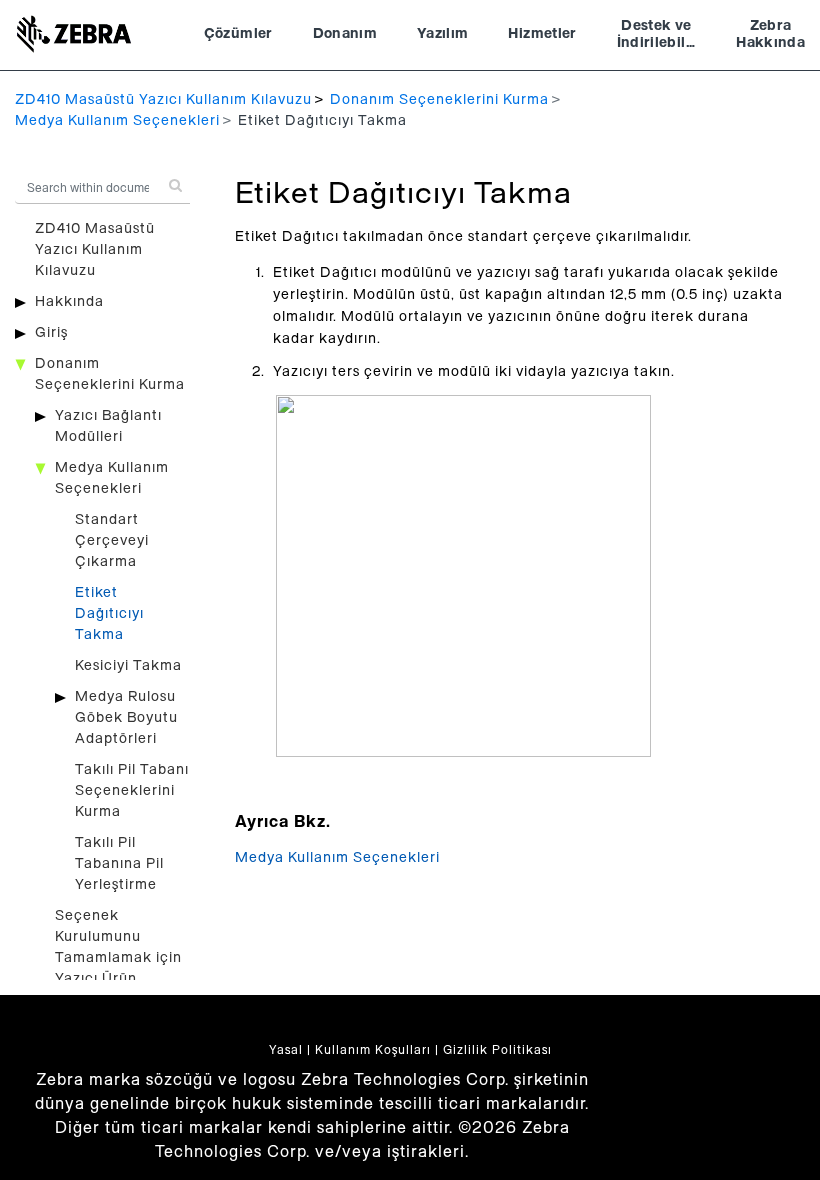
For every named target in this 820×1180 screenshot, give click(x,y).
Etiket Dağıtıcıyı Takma (109, 614)
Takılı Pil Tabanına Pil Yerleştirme (119, 864)
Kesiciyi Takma (128, 666)
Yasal (286, 1050)
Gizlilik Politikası (497, 1050)
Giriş (51, 333)
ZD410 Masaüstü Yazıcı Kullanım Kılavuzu (163, 100)
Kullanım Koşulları (373, 1050)
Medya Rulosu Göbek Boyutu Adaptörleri (126, 718)
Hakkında (69, 302)
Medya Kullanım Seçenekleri (117, 121)
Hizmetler (542, 34)
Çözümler (238, 34)
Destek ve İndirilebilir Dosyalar (657, 37)
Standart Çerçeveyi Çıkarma (112, 541)
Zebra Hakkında (770, 35)
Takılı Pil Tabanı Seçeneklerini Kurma (132, 791)
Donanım (345, 34)
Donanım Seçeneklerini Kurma (439, 100)
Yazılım (442, 34)
